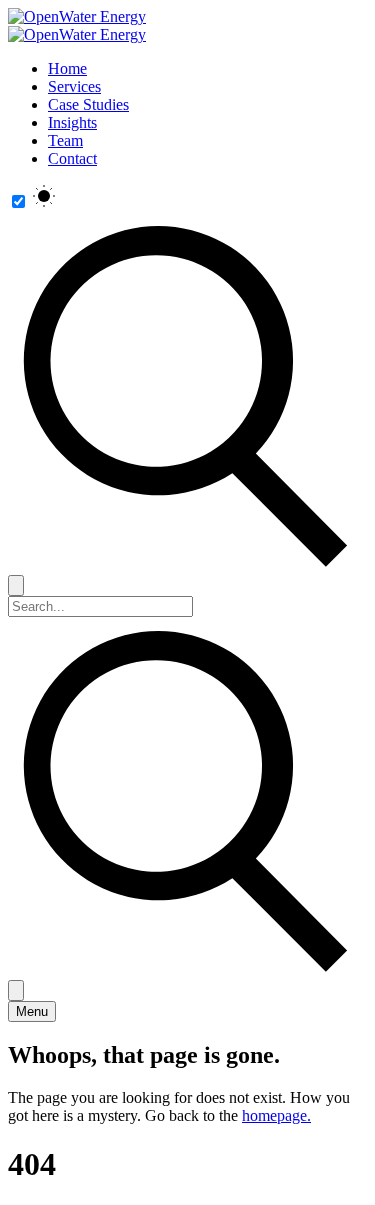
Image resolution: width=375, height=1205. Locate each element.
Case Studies (88, 104)
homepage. (276, 1115)
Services (74, 86)
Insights (72, 122)
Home (67, 68)
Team (65, 140)
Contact (72, 158)
